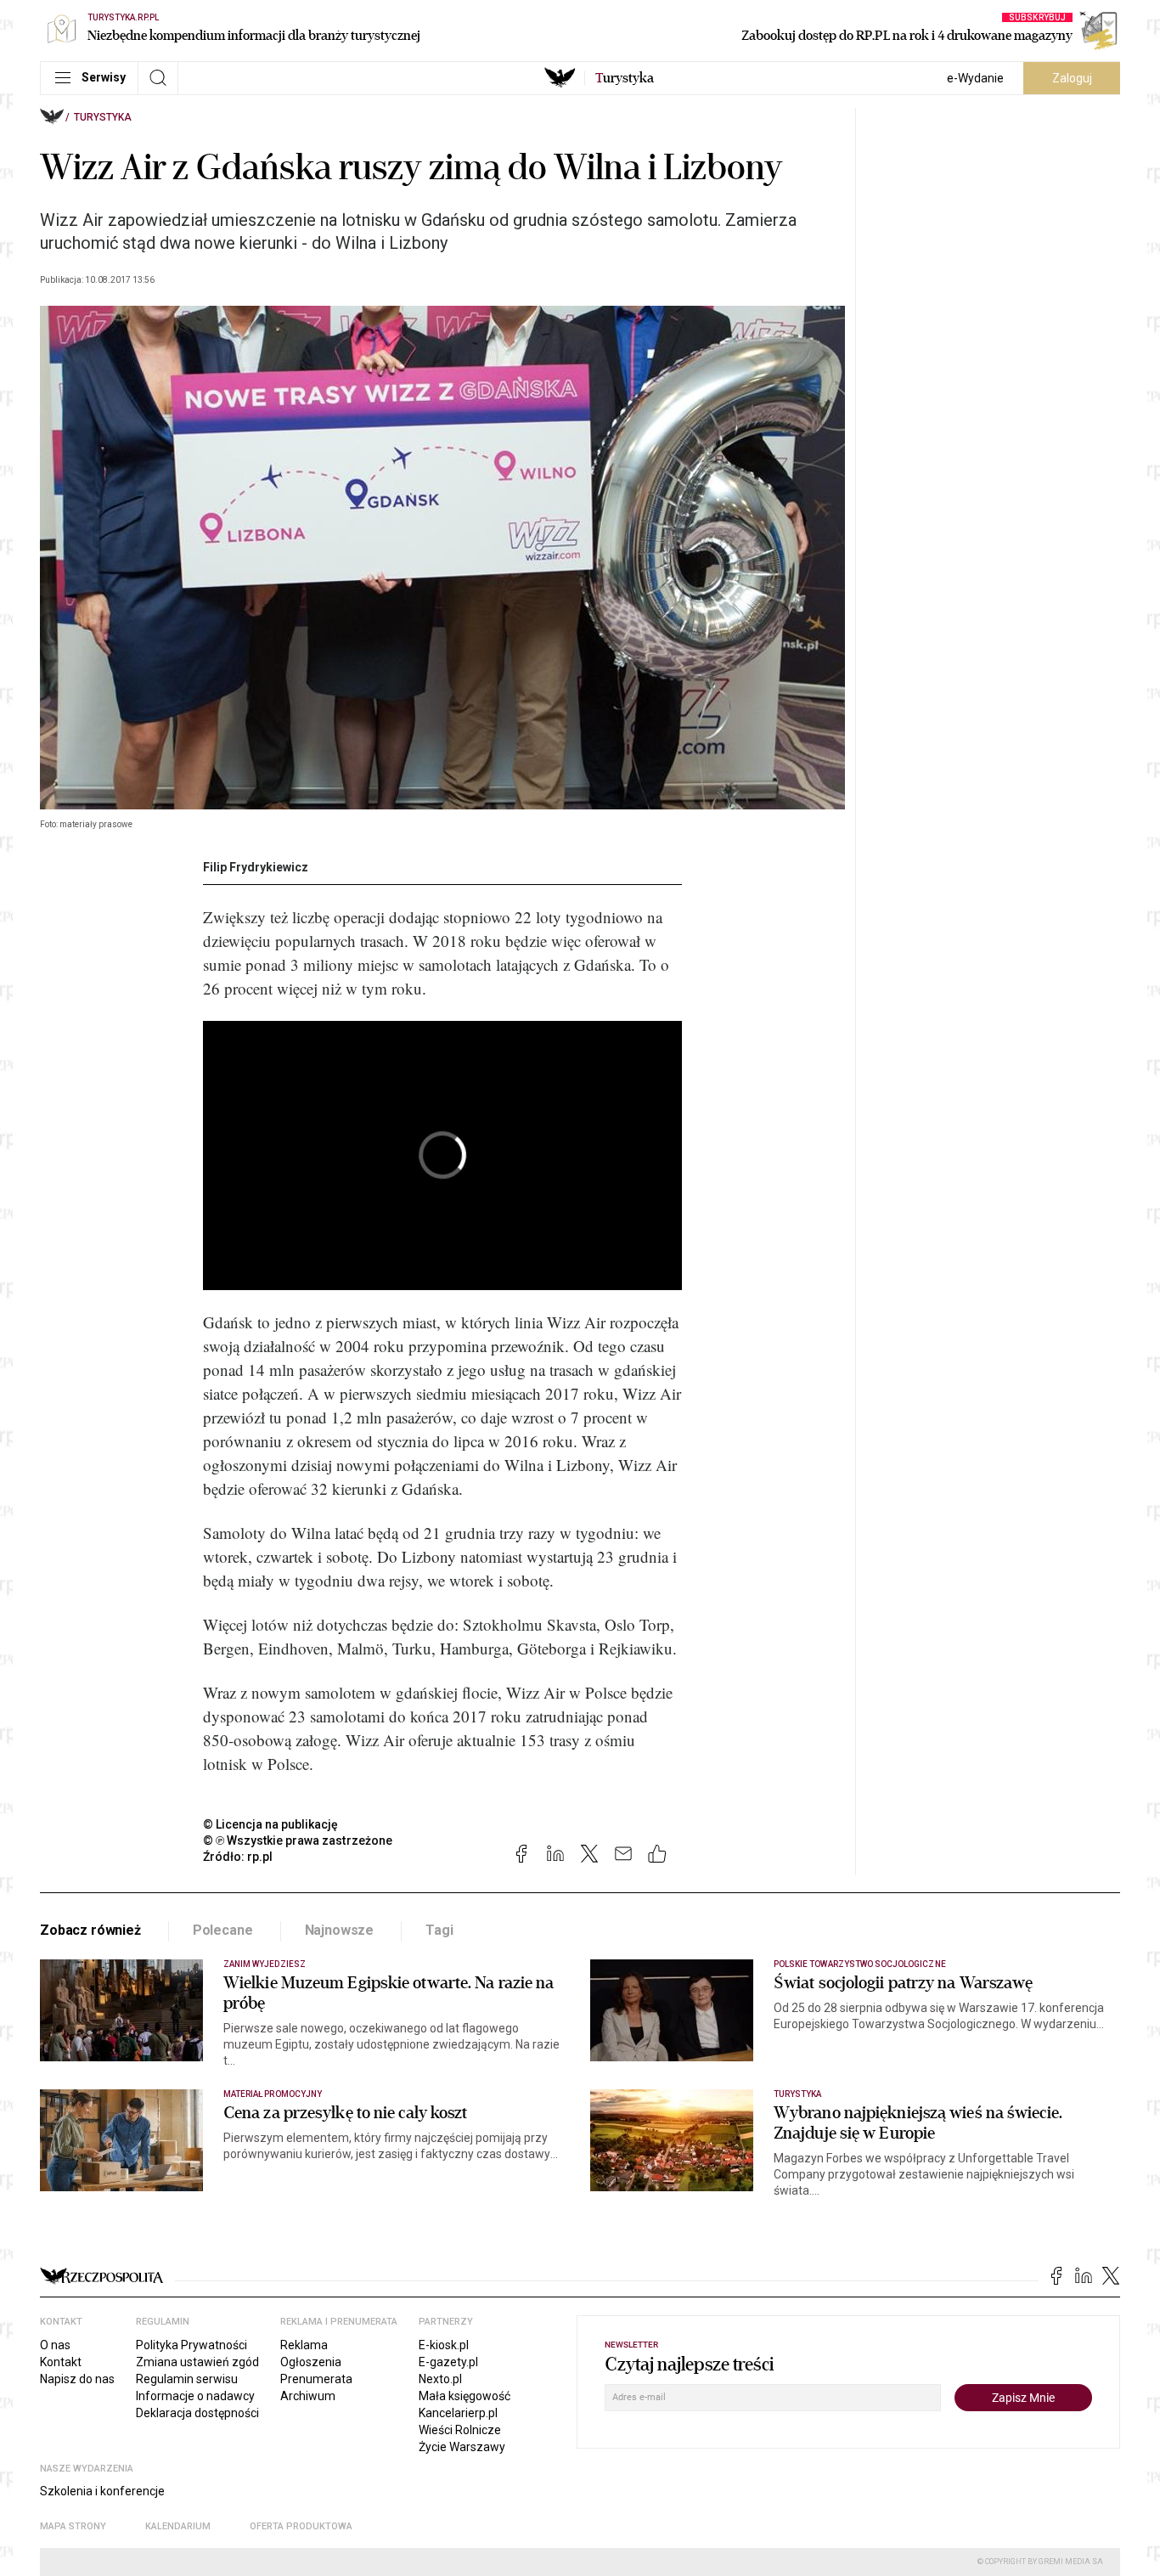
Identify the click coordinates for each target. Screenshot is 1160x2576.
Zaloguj (1072, 78)
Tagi (439, 1930)
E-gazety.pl (448, 2362)
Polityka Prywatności (191, 2345)
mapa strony (73, 2526)
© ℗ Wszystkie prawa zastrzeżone (298, 1840)
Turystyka (103, 117)
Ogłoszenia (311, 2362)
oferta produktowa (301, 2526)
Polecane (223, 1930)
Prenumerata (316, 2379)
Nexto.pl (440, 2379)
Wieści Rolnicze (460, 2430)
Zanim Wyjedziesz (265, 1964)
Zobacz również (90, 1930)
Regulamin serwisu (187, 2379)
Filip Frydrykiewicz (256, 867)
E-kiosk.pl (444, 2345)
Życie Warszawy (462, 2447)
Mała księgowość (465, 2396)
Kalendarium (178, 2526)
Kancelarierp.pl (458, 2413)
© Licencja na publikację (271, 1824)
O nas (55, 2345)
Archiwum (308, 2396)
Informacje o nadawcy (195, 2396)
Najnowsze (340, 1930)
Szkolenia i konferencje (102, 2491)
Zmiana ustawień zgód (197, 2362)
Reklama (304, 2345)
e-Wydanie (975, 78)
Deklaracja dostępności (197, 2413)
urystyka (625, 78)
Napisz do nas (77, 2379)
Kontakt (61, 2362)
